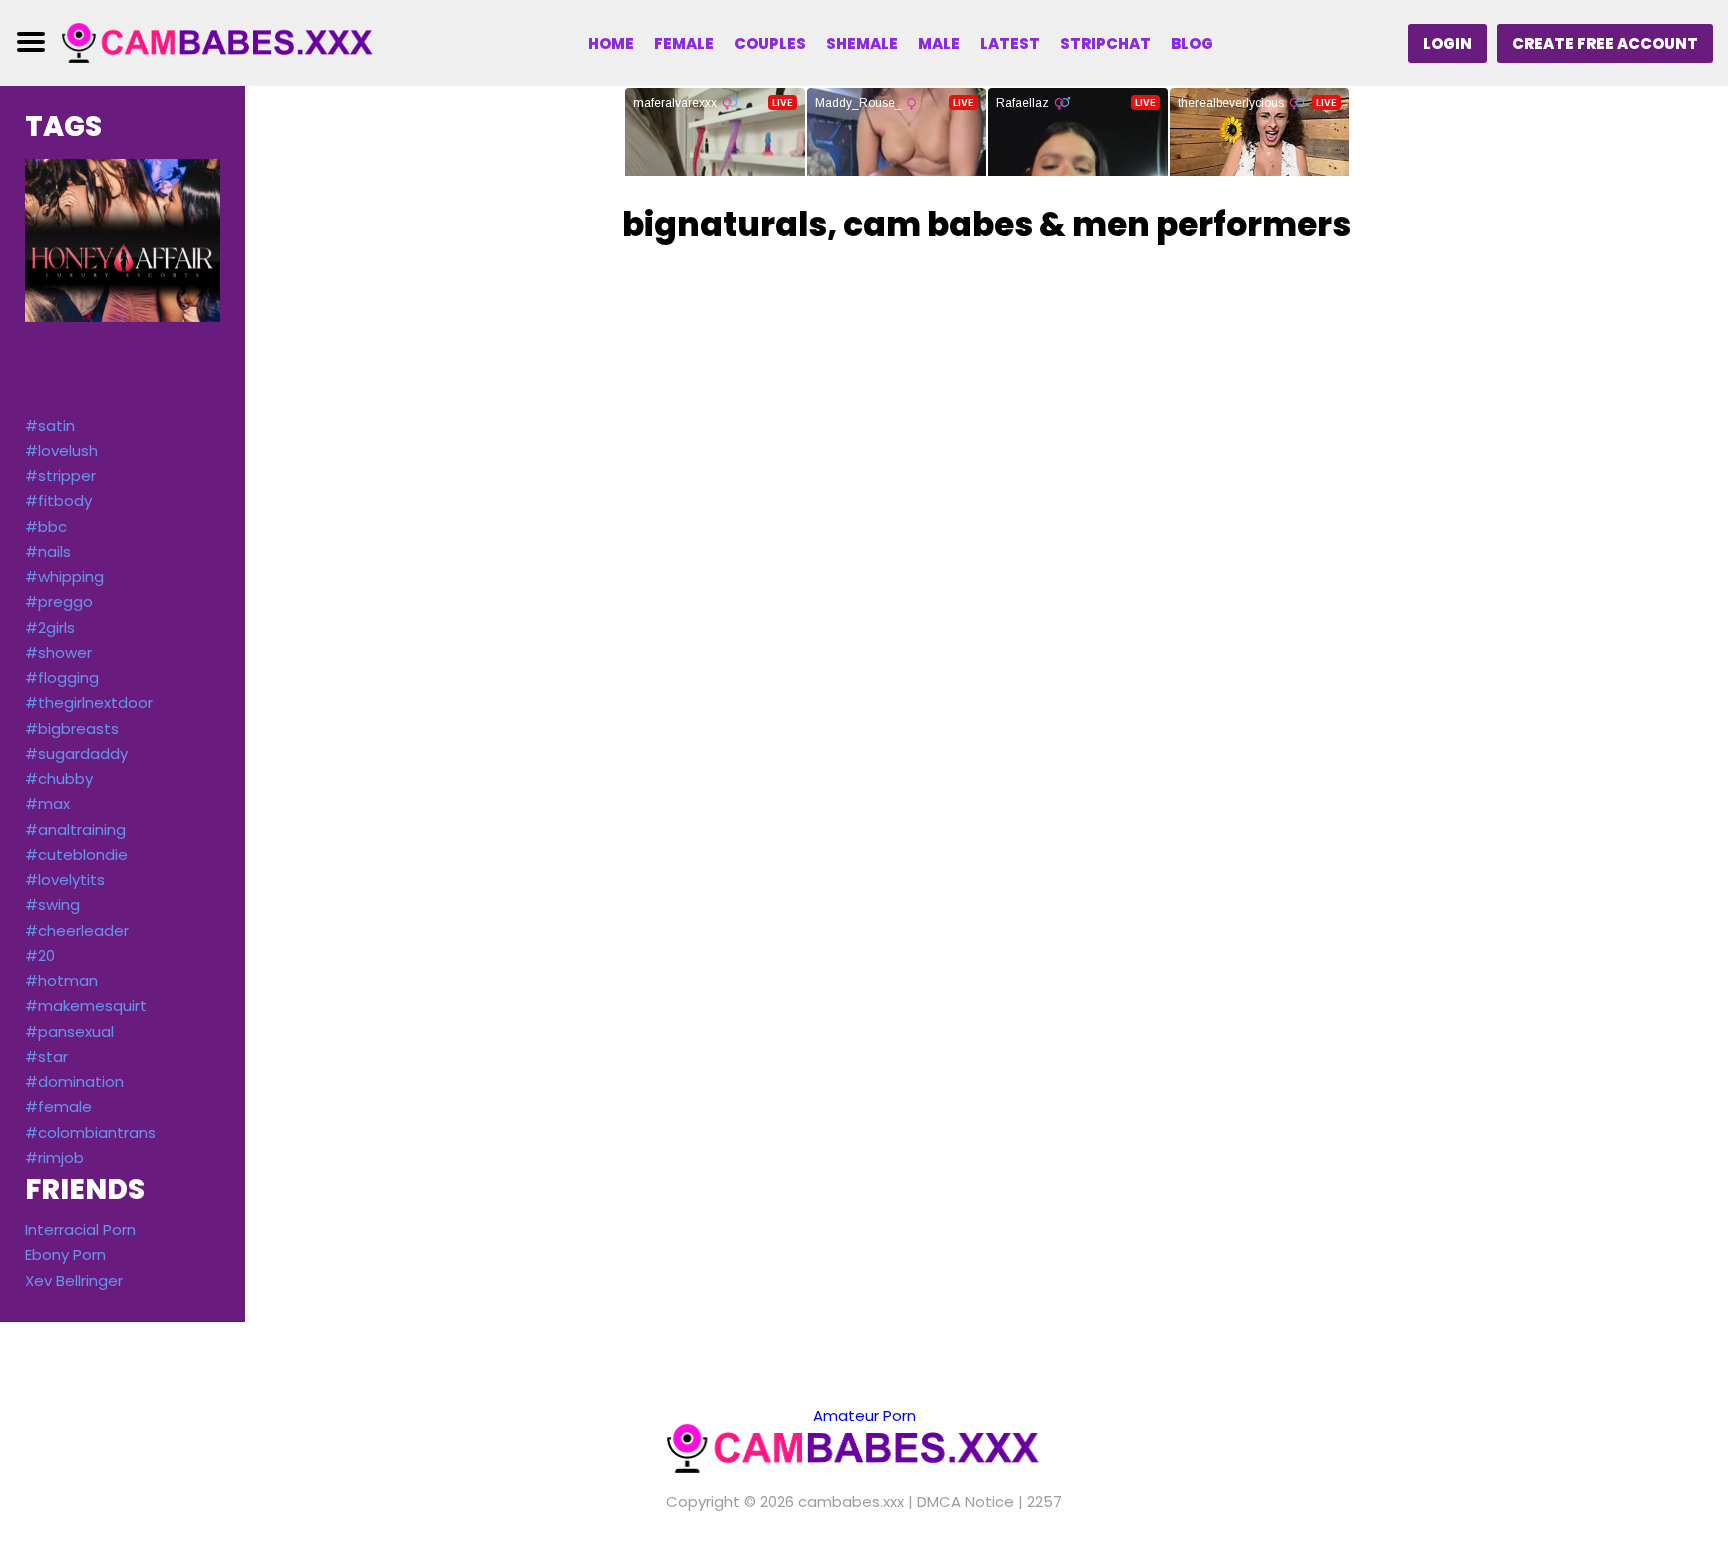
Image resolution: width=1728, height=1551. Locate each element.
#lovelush (61, 450)
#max (47, 803)
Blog (1192, 43)
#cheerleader (77, 930)
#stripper (60, 475)
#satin (50, 425)
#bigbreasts (72, 728)
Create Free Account (1605, 43)
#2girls (50, 627)
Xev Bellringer (74, 1280)
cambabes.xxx (851, 1501)
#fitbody (58, 500)
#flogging (62, 677)
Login (1447, 43)
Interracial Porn (80, 1229)
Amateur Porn (864, 1415)
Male (939, 43)
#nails (48, 551)
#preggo (59, 601)
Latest (1010, 43)
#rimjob (54, 1157)
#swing (52, 904)
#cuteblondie (76, 854)
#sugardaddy (76, 753)
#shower (58, 652)
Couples (770, 43)
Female (684, 43)
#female (58, 1106)
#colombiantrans (90, 1132)
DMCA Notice (965, 1501)
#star (46, 1056)
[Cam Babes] (227, 41)
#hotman (61, 980)
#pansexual (69, 1031)
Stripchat (1105, 43)
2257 (1044, 1501)
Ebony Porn (65, 1254)
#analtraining (75, 829)
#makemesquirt (86, 1005)
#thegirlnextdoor (89, 702)
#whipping (64, 576)
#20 (40, 955)
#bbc (46, 526)
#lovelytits (65, 879)
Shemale (862, 43)
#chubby (59, 778)
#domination (74, 1081)
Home (611, 43)
